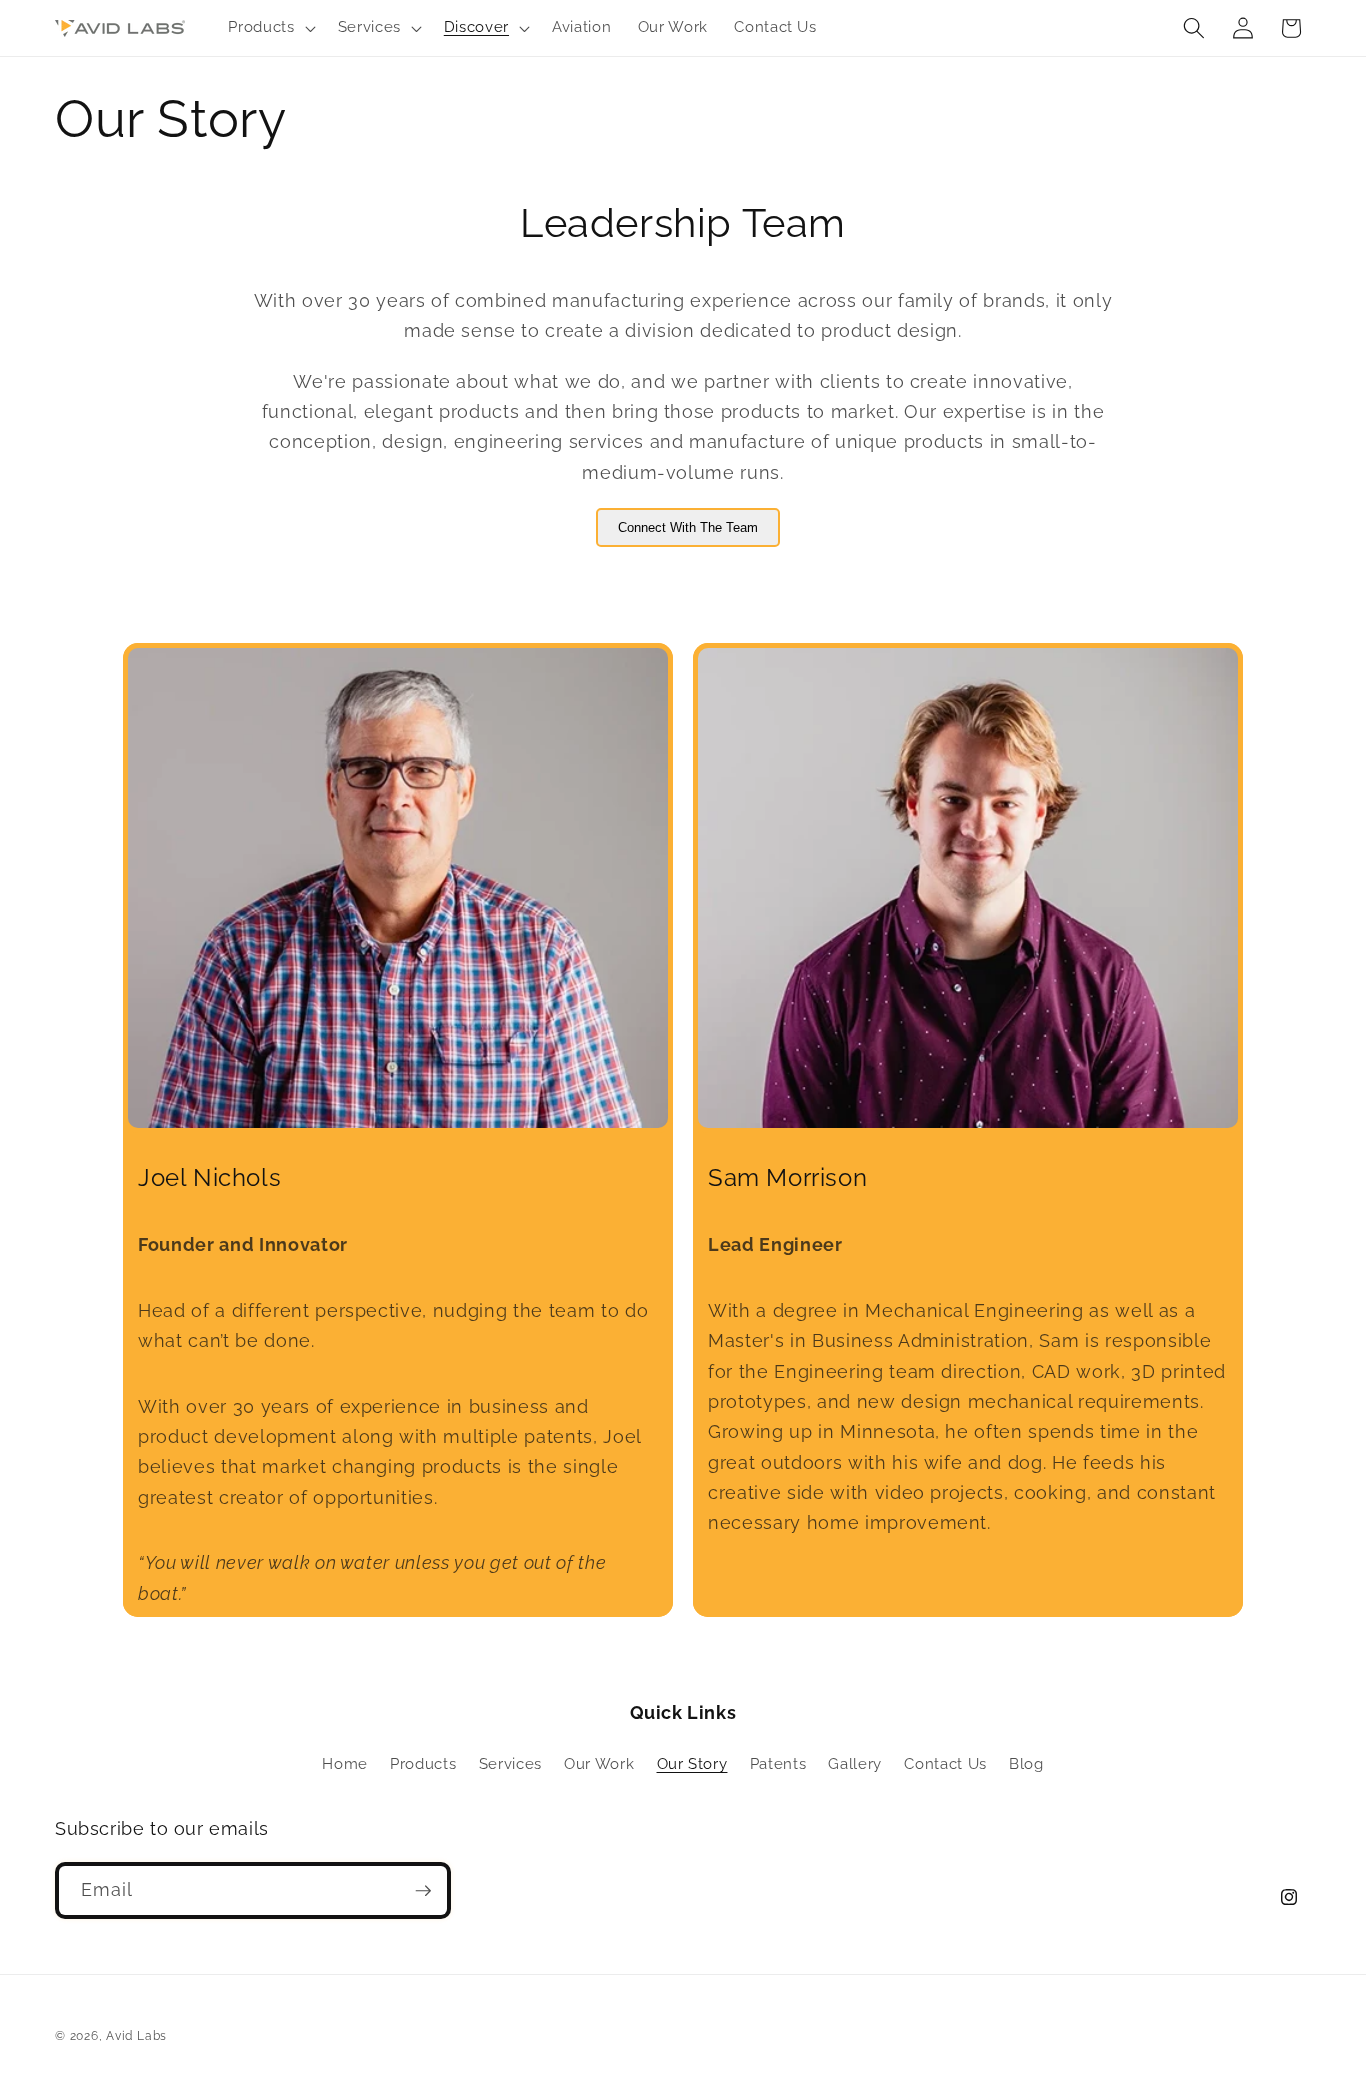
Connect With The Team (688, 527)
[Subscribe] (423, 1891)
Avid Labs (136, 2036)
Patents (778, 1764)
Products (423, 1764)
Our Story (692, 1764)
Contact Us (945, 1764)
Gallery (855, 1764)
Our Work (599, 1764)
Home (345, 1764)
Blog (1026, 1764)
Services (510, 1764)
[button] (269, 28)
